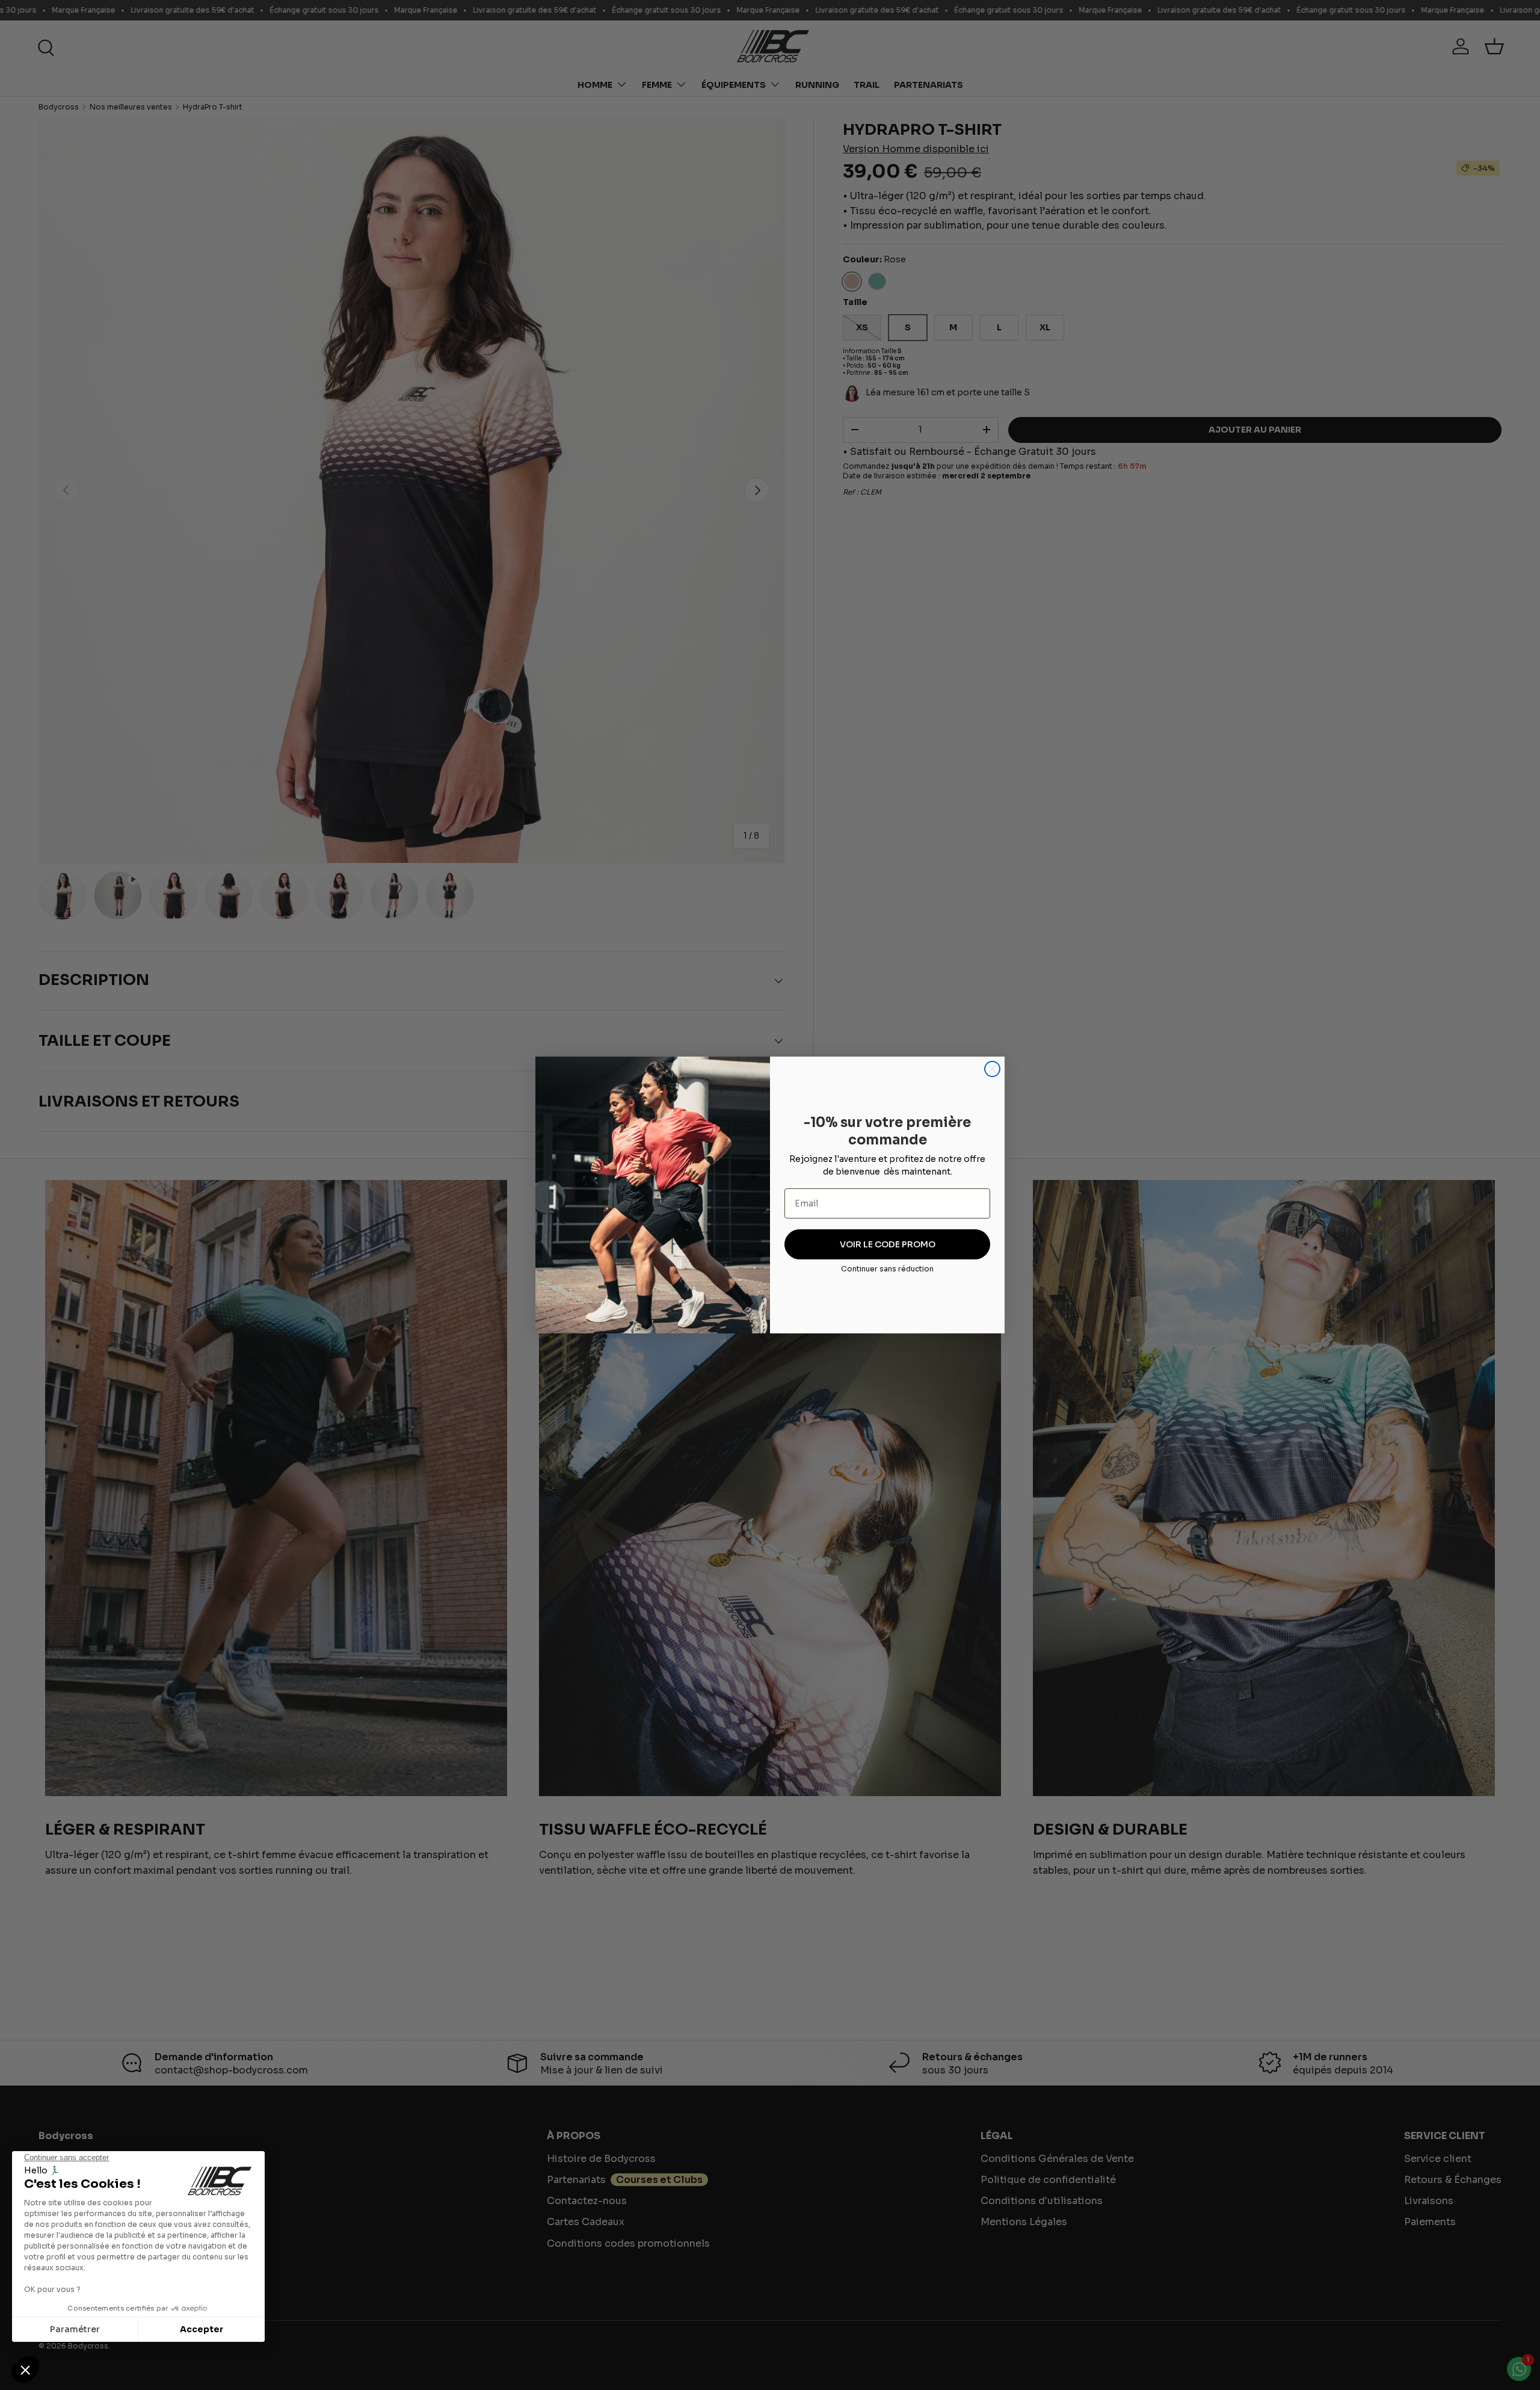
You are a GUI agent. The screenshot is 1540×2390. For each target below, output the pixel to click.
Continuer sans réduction (887, 1269)
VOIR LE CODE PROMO (888, 1244)
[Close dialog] (992, 1069)
